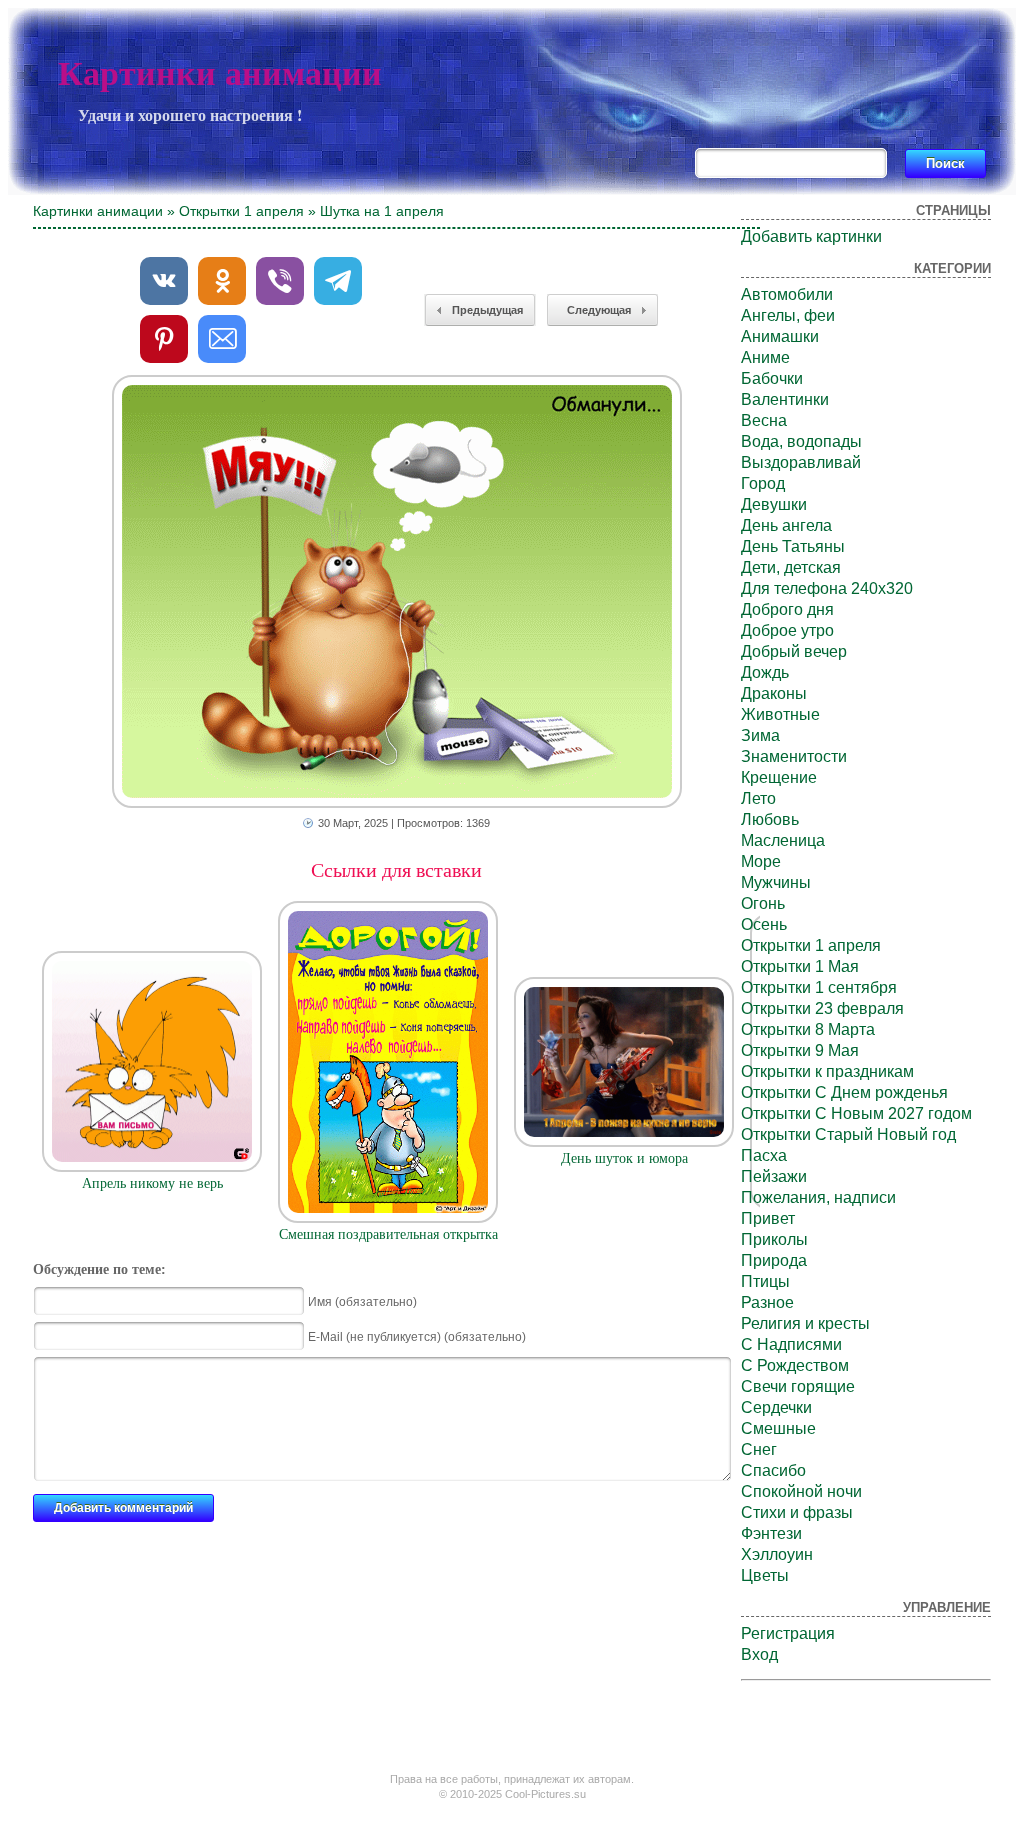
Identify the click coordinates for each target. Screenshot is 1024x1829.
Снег (759, 1449)
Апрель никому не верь (152, 1183)
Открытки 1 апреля (241, 211)
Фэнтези (771, 1533)
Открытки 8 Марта (808, 1029)
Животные (780, 714)
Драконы (774, 693)
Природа (774, 1260)
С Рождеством (795, 1365)
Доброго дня (787, 609)
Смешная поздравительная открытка (388, 1234)
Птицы (765, 1281)
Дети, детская (791, 567)
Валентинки (785, 399)
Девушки (774, 504)
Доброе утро (787, 630)
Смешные (778, 1428)
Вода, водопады (801, 441)
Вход (759, 1654)
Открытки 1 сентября (819, 987)
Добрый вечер (794, 651)
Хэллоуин (777, 1554)
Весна (764, 420)
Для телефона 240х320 (827, 588)
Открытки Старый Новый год (848, 1134)
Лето (758, 798)
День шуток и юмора (624, 1158)
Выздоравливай (801, 462)
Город (763, 483)
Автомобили (787, 294)
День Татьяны (793, 546)
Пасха (764, 1155)
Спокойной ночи (801, 1491)
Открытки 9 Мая (800, 1050)
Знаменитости (794, 756)
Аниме (765, 357)
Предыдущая (487, 310)
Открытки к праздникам (827, 1071)
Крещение (779, 777)
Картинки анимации (220, 73)
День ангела (786, 525)
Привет (768, 1218)
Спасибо (773, 1470)
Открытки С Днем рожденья (844, 1092)
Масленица (783, 840)
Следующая (599, 310)
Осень (764, 924)
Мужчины (776, 882)
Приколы (774, 1239)
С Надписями (791, 1344)
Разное (767, 1302)
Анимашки (780, 336)
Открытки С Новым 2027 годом (856, 1113)
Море (761, 861)
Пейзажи (774, 1176)
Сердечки (776, 1407)
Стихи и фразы (797, 1512)
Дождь (765, 672)
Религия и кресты (805, 1323)
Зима (760, 735)
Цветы (765, 1575)
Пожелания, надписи (818, 1197)
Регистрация (788, 1633)
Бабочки (772, 378)
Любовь (770, 819)
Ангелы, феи (788, 315)
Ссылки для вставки (396, 870)
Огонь (763, 903)
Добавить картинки (811, 236)
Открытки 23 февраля (822, 1008)
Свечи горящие (798, 1386)
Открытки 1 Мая (800, 966)
